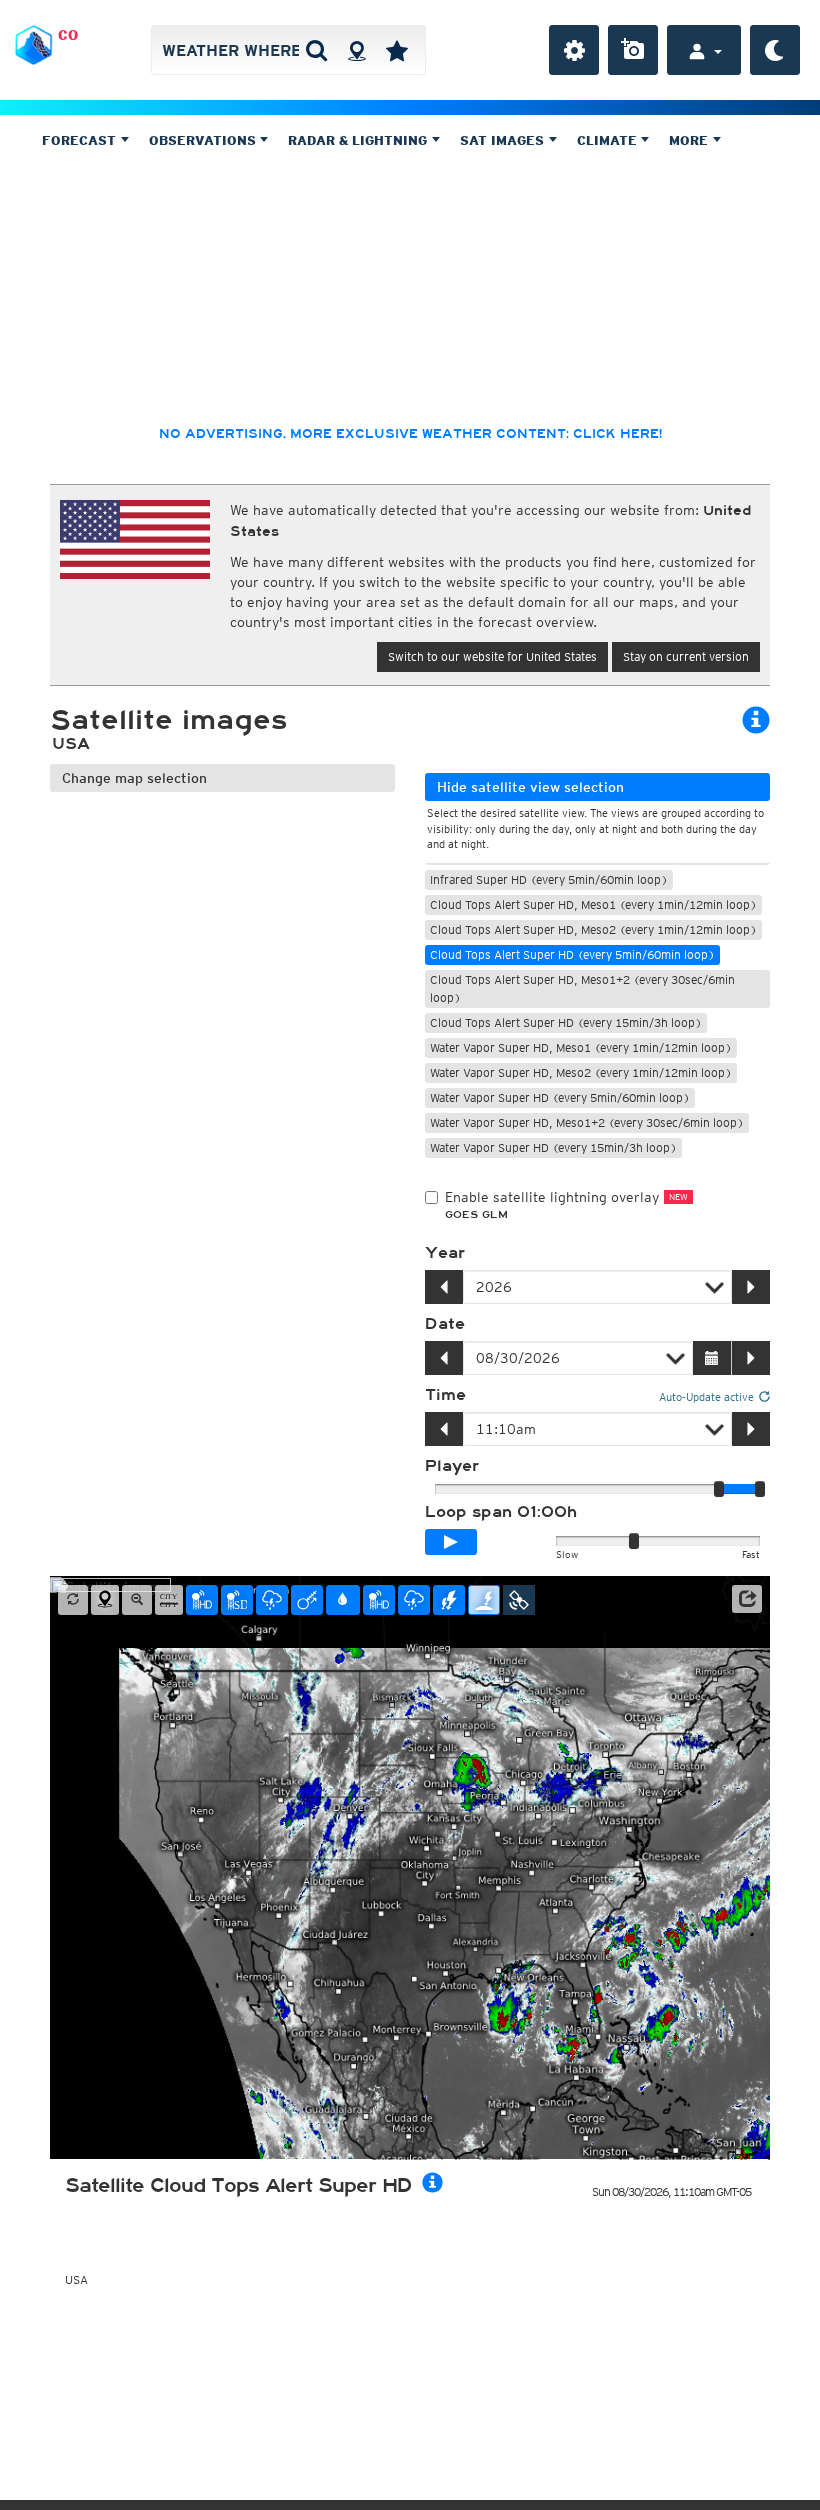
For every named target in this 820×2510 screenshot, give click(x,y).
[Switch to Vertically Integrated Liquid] (343, 1600)
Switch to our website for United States (492, 656)
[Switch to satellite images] (519, 1600)
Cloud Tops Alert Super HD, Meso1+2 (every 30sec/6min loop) (582, 988)
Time (445, 1395)
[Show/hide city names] (169, 1600)
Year (445, 1253)
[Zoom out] (137, 1600)
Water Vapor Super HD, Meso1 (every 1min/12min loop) (581, 1047)
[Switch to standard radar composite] (237, 1600)
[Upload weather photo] (633, 50)
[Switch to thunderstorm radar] (272, 1600)
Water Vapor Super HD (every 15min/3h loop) (553, 1147)
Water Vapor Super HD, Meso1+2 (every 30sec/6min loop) (587, 1122)
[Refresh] (73, 1600)
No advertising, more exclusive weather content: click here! (410, 434)
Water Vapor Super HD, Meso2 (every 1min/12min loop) (581, 1072)
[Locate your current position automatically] (356, 50)
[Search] (316, 50)
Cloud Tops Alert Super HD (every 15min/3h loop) (566, 1022)
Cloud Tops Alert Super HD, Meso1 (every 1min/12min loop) (593, 904)
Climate (609, 140)
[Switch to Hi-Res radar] (202, 1600)
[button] (747, 1599)
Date (445, 1324)
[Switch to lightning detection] (449, 1600)
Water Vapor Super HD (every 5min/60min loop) (560, 1097)
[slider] (760, 1489)
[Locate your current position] (105, 1600)
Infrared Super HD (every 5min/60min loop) (549, 879)
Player (452, 1466)
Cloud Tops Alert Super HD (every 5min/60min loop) (572, 954)
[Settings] (574, 50)
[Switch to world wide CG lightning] (484, 1600)
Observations (204, 140)
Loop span (501, 1512)
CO (68, 35)
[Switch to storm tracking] (307, 1600)
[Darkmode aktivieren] (775, 50)
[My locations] (397, 50)
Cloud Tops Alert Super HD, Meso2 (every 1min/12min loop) (593, 929)
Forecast (81, 140)
